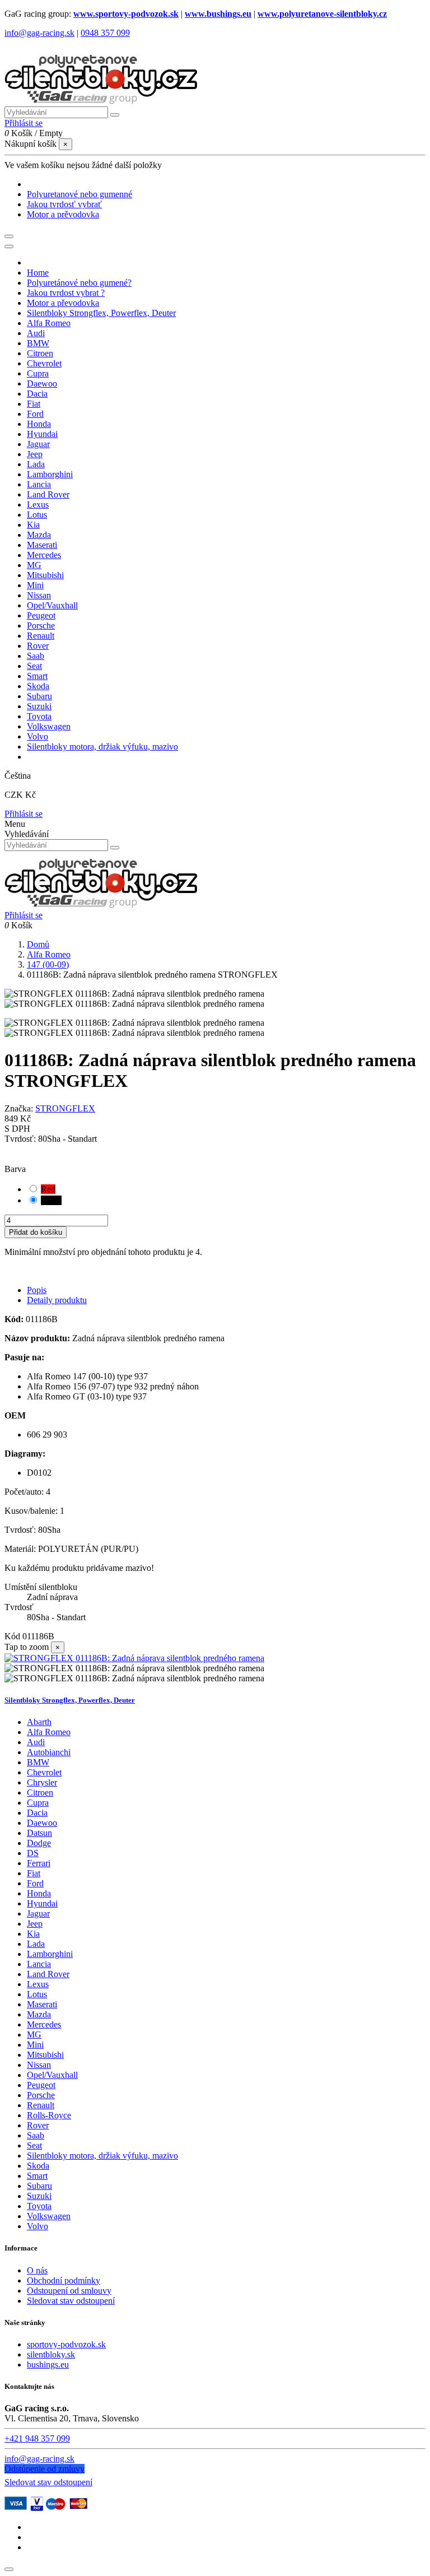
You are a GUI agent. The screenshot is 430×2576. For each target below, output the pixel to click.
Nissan (39, 2065)
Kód (13, 1636)
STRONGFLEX (65, 1108)
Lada (36, 1944)
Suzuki (39, 2196)
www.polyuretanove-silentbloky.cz (322, 14)
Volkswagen (49, 2216)
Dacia (37, 1813)
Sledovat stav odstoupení (71, 2301)
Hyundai (42, 1903)
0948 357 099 (105, 33)
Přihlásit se (24, 814)
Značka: (19, 1108)
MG (34, 2035)
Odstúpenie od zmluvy (45, 2469)
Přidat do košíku (36, 1232)
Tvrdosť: (21, 1139)
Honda (39, 1893)
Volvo (38, 2226)
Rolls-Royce (49, 2115)
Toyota (39, 2206)
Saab (36, 2135)
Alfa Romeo (49, 1732)
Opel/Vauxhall (52, 2075)
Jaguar (38, 1914)
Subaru (39, 2186)
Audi (36, 1742)
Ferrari (39, 1863)
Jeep (35, 1924)
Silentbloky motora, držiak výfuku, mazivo (102, 2156)
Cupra (38, 1803)
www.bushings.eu (218, 14)
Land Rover (48, 1974)
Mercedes (44, 2024)
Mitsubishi (45, 2055)
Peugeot (41, 2085)
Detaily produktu (57, 1300)
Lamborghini (50, 1954)
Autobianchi (49, 1752)
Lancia (39, 1964)
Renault (41, 2105)
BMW (38, 1762)
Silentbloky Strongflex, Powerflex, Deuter (70, 1700)
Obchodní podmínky (64, 2280)
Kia (33, 1934)
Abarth (39, 1722)
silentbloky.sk (51, 2354)
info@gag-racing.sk (39, 33)
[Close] (9, 247)
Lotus (37, 1994)
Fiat (34, 1873)
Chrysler (42, 1782)
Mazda (39, 2014)
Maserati (42, 2004)
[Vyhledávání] (115, 115)
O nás (37, 2270)
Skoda (38, 2166)
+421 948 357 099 (37, 2438)
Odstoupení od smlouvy (69, 2291)
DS (33, 1853)
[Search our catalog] (115, 848)
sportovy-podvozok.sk (66, 2344)
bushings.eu (48, 2365)
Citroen (40, 1792)
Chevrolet (44, 1772)
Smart (37, 2176)
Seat (34, 2145)
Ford (35, 1883)
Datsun (39, 1833)
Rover (38, 2125)
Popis (37, 1290)
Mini (35, 2045)
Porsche (41, 2095)
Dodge (39, 1843)
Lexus (38, 1984)
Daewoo (42, 1823)
